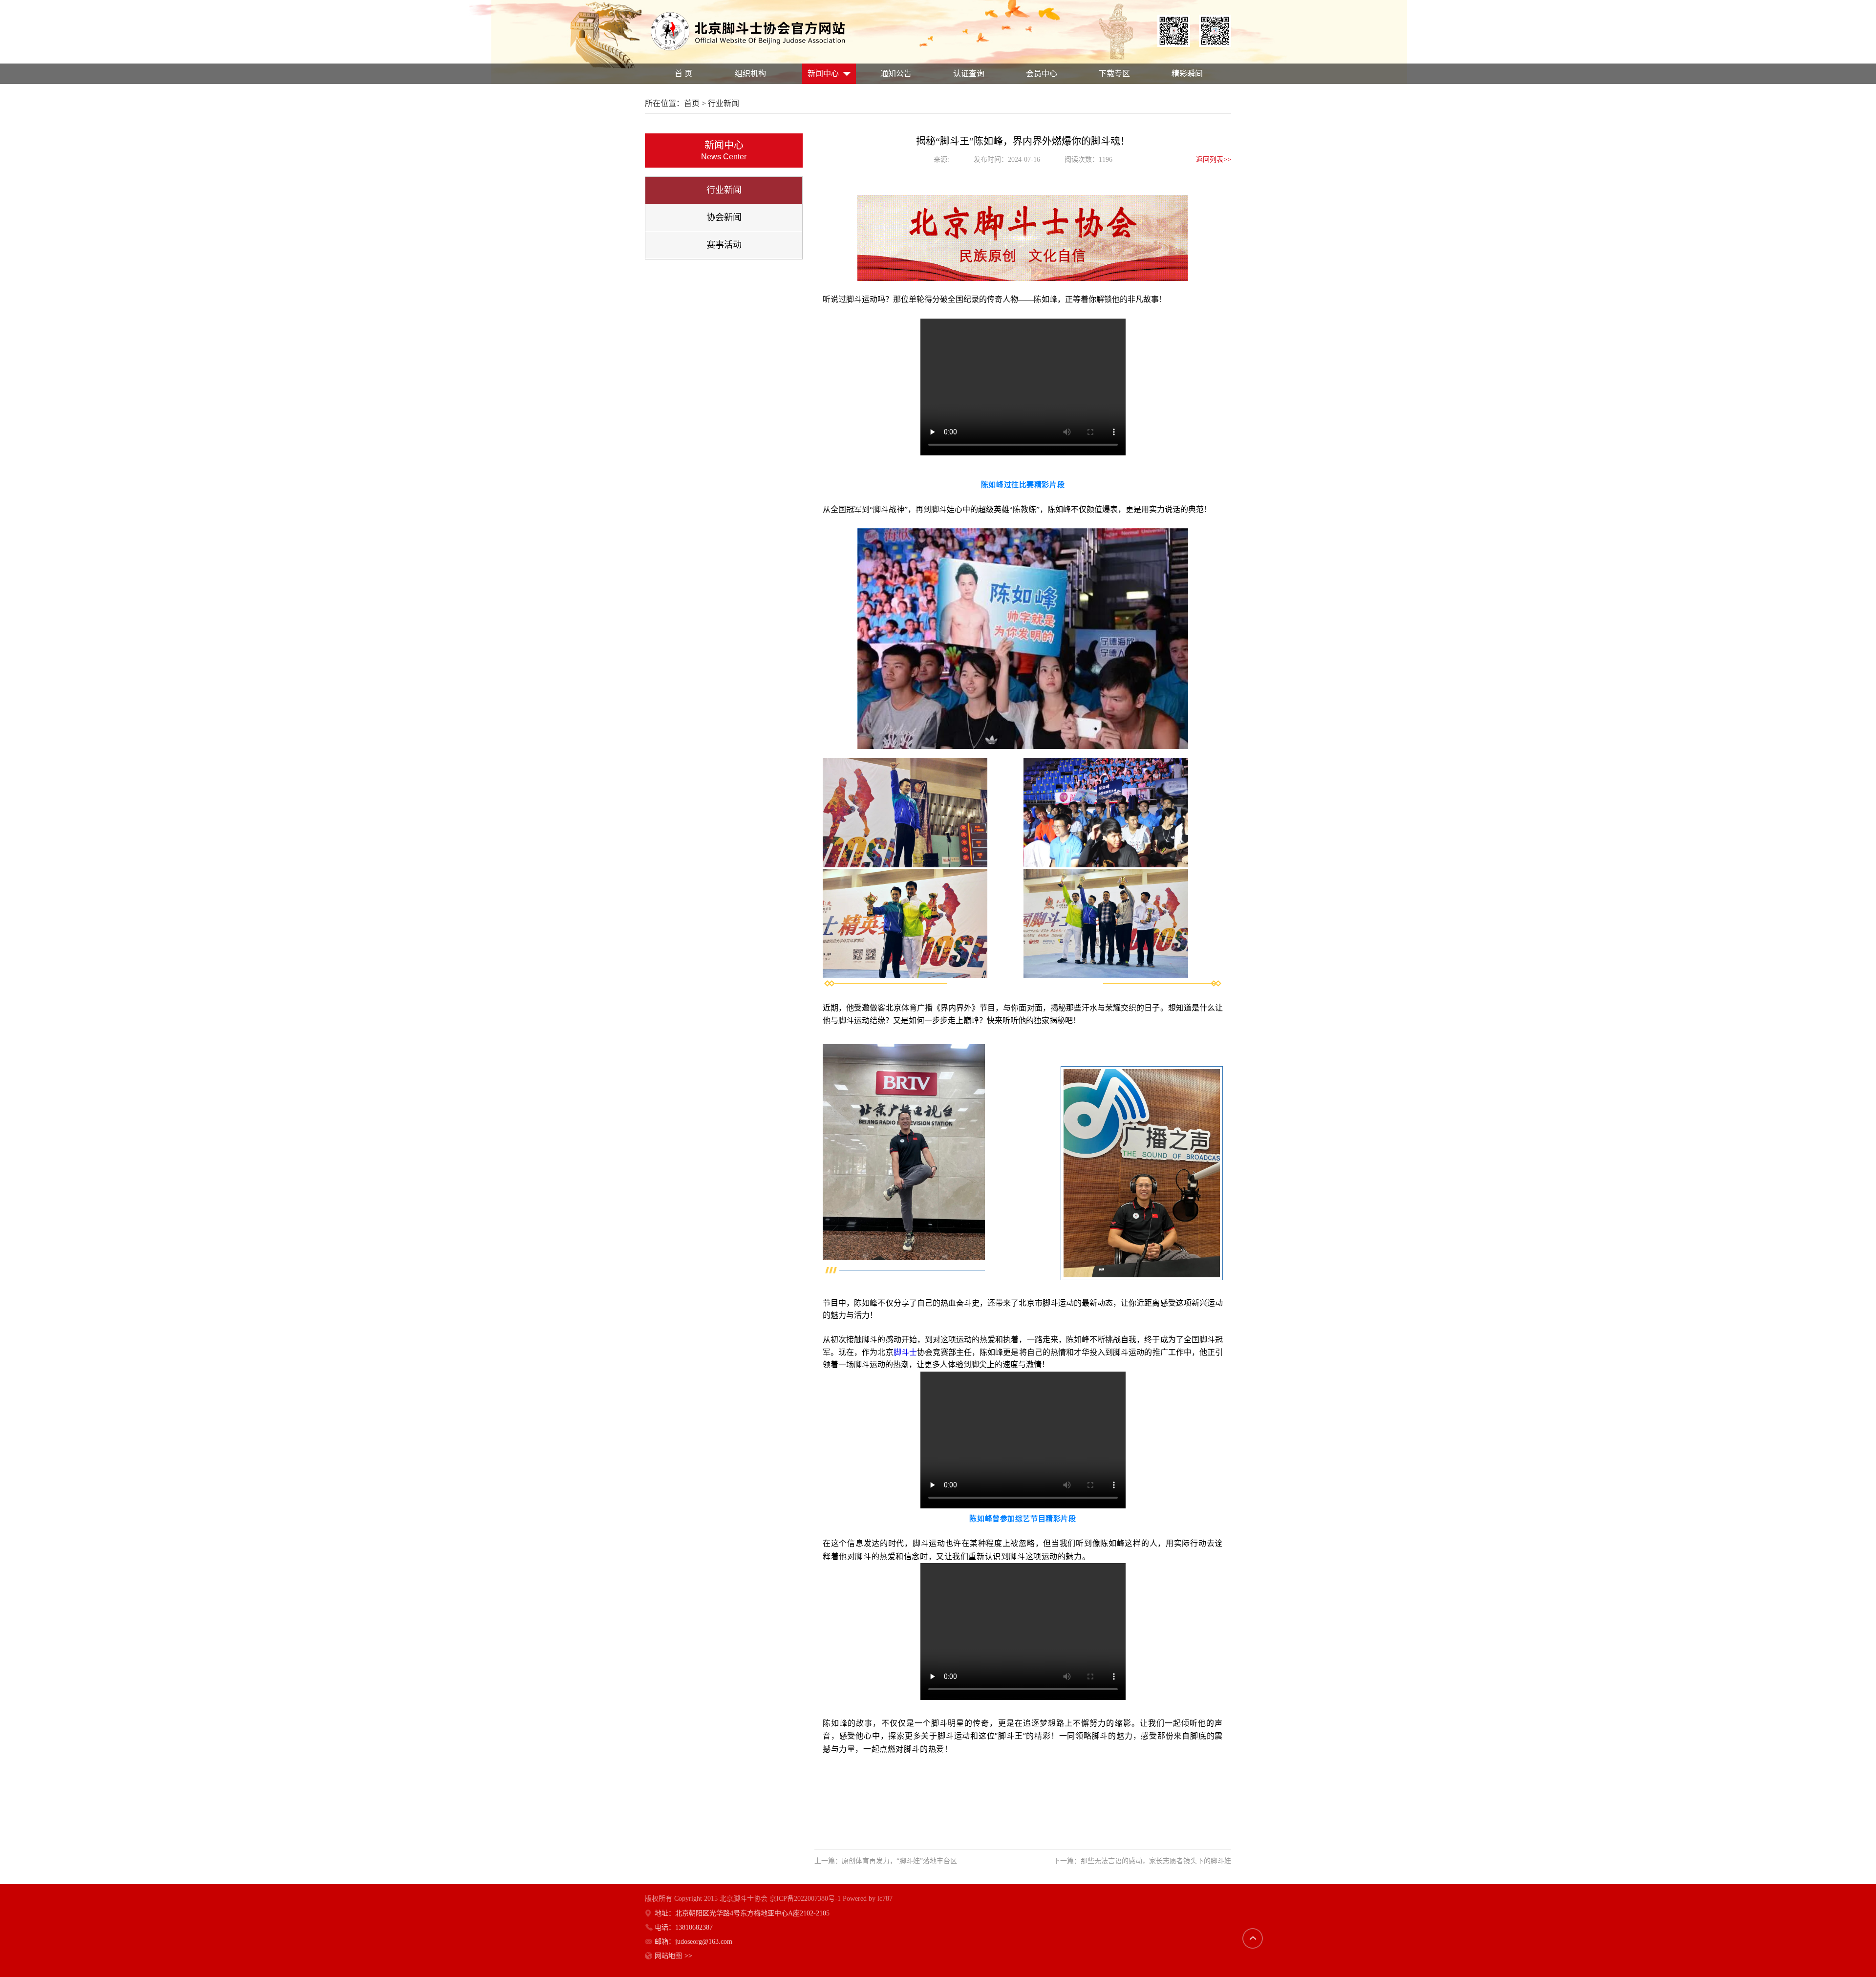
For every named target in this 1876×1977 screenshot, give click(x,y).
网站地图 (673, 1956)
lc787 (885, 1899)
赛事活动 (724, 245)
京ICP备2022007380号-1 (805, 1899)
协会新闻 (724, 217)
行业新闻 (724, 190)
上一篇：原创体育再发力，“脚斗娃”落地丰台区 (886, 1861)
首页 (692, 103)
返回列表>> (1214, 160)
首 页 (683, 74)
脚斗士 (905, 1352)
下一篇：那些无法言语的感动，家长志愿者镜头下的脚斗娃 (1142, 1861)
